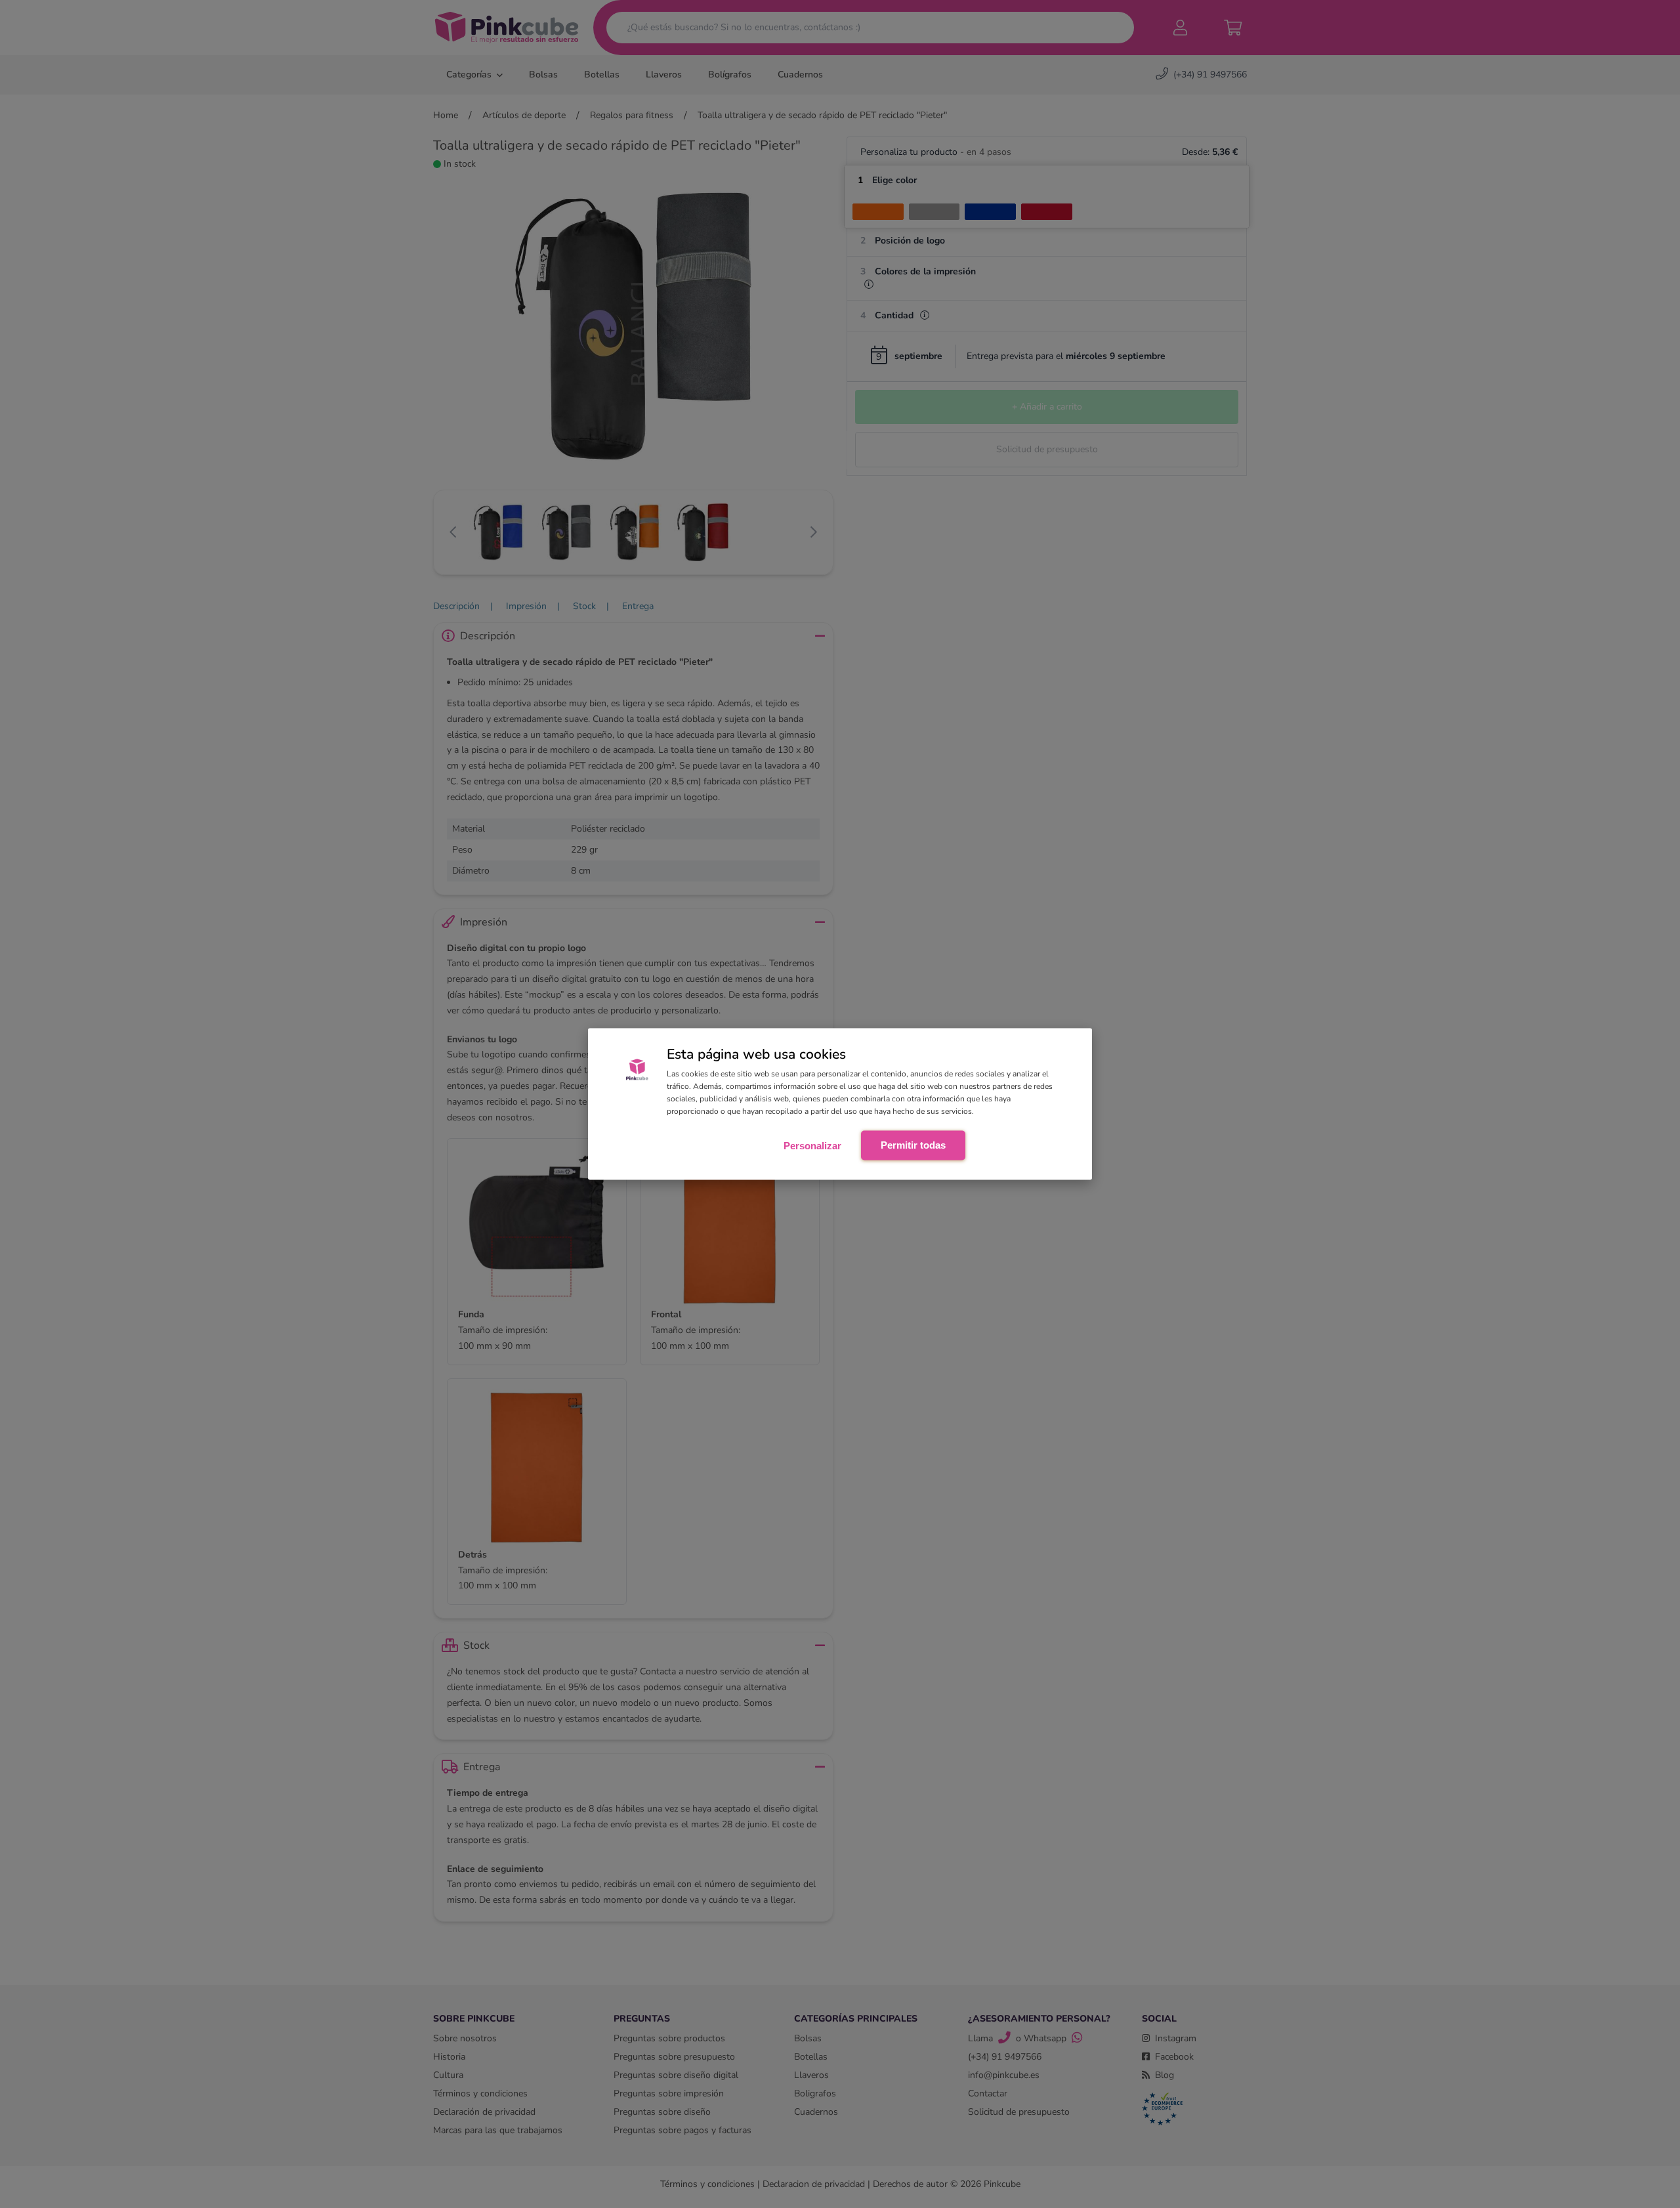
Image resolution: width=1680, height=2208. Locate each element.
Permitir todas (913, 1144)
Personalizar (812, 1145)
